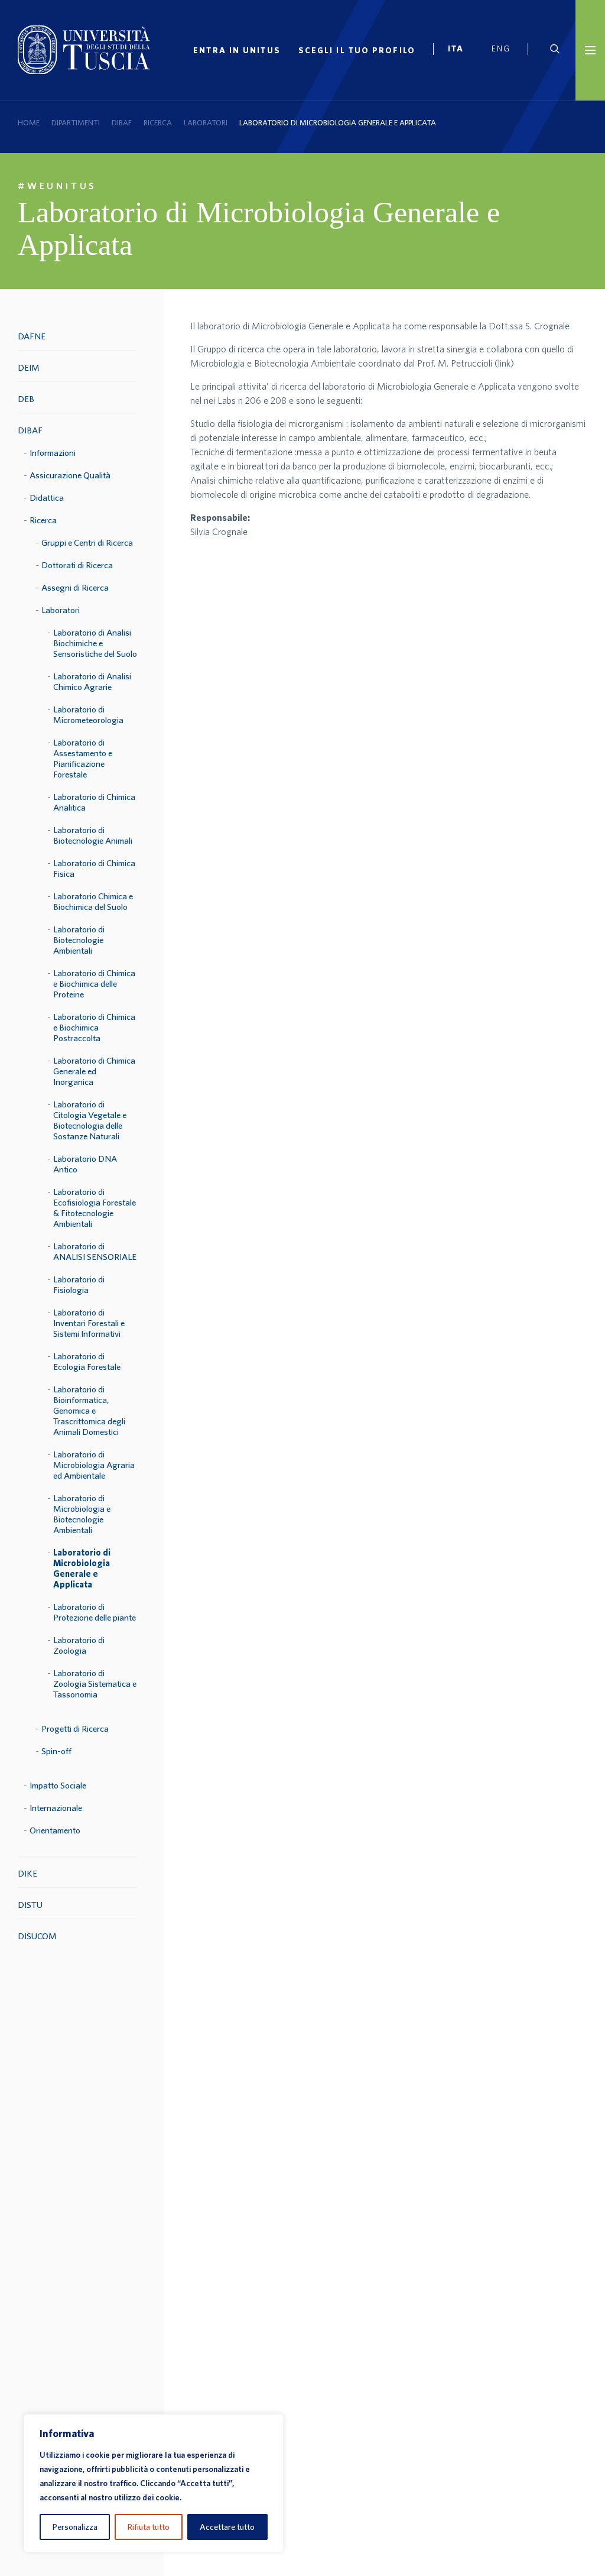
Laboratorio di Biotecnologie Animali (93, 835)
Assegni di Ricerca (75, 587)
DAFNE (32, 336)
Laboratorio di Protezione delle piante (95, 1612)
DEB (26, 399)
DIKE (27, 1873)
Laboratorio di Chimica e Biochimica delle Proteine (94, 984)
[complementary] (154, 2483)
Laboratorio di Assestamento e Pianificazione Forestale (83, 758)
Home (29, 123)
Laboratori (206, 123)
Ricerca (158, 123)
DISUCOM (37, 1936)
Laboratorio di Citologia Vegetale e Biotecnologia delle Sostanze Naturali (90, 1120)
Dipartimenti (76, 123)
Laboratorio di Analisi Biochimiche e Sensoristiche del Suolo (95, 643)
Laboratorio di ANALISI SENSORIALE (95, 1251)
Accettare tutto (227, 2527)
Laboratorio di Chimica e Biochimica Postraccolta (94, 1027)
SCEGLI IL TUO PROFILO (357, 50)
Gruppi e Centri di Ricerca (87, 542)
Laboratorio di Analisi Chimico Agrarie (92, 681)
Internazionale (56, 1808)
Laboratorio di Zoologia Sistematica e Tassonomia (95, 1684)
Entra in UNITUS (237, 50)
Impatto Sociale (58, 1785)
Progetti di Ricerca (75, 1728)
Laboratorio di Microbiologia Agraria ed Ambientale (94, 1465)
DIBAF (122, 123)
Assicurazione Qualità (70, 475)
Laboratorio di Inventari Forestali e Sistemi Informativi (89, 1323)
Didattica (47, 498)
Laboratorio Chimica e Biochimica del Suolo (93, 901)
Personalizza (75, 2527)
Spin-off (56, 1751)
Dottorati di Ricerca (77, 565)
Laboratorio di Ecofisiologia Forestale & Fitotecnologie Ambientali (95, 1208)
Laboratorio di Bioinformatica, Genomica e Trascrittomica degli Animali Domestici (89, 1410)
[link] (461, 50)
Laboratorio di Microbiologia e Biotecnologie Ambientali (82, 1514)
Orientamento (55, 1830)
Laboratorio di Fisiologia (79, 1284)
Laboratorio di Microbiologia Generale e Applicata (82, 1568)
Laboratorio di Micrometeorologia (88, 715)
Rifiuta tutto (149, 2527)
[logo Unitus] (84, 70)
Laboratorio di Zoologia (79, 1645)
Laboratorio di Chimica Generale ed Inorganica (94, 1071)
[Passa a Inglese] (505, 50)
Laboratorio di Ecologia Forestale (87, 1361)
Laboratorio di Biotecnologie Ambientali (79, 940)
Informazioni (53, 453)
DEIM (29, 367)
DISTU (30, 1905)
